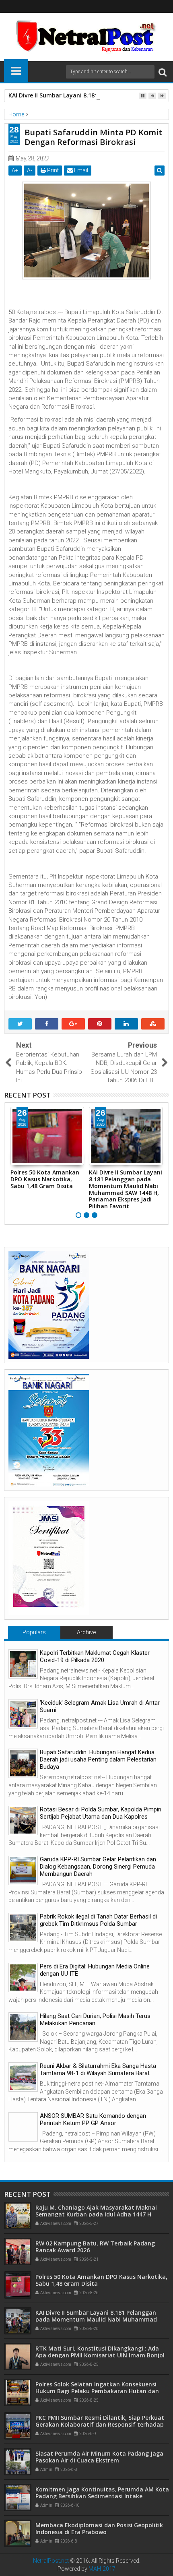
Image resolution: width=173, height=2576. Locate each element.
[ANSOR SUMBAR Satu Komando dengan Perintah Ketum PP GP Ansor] (23, 2127)
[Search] (163, 72)
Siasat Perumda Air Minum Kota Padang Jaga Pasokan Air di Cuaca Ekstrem (99, 2457)
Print (52, 170)
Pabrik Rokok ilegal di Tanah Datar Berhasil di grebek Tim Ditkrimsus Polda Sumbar (98, 1920)
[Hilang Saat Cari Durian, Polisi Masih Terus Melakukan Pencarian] (23, 2027)
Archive (86, 1632)
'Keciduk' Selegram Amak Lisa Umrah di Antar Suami (100, 1706)
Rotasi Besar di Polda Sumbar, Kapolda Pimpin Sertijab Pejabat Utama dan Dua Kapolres (101, 1813)
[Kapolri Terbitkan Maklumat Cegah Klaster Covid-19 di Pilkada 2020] (23, 1664)
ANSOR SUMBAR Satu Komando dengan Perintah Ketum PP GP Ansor (93, 2119)
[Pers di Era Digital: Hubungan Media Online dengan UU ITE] (23, 1977)
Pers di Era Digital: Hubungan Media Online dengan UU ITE (95, 1970)
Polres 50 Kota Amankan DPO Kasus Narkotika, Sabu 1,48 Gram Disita (45, 1179)
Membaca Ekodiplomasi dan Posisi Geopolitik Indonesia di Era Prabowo (99, 2528)
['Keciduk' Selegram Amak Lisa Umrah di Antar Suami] (23, 1714)
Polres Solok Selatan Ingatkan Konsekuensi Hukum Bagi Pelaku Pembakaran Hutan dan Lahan (97, 2391)
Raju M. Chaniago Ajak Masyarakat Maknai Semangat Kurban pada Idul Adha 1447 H (96, 2211)
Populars (34, 1632)
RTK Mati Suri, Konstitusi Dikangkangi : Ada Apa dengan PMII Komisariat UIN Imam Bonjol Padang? (100, 2355)
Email (80, 170)
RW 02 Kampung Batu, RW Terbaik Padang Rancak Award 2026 (95, 2247)
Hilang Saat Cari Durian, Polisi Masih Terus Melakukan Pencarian (95, 2020)
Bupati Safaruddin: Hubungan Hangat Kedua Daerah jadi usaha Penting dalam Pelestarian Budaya (98, 1759)
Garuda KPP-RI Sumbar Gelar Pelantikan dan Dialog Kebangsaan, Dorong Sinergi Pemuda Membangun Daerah (98, 1867)
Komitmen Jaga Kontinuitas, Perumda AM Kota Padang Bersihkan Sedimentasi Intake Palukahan (102, 2496)
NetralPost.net (51, 2561)
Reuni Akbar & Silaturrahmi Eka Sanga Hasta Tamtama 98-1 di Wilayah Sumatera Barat (98, 2069)
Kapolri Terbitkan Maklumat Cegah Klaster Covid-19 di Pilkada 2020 (95, 1656)
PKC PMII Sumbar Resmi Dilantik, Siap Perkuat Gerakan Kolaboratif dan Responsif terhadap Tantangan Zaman (100, 2424)
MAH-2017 (102, 2569)
